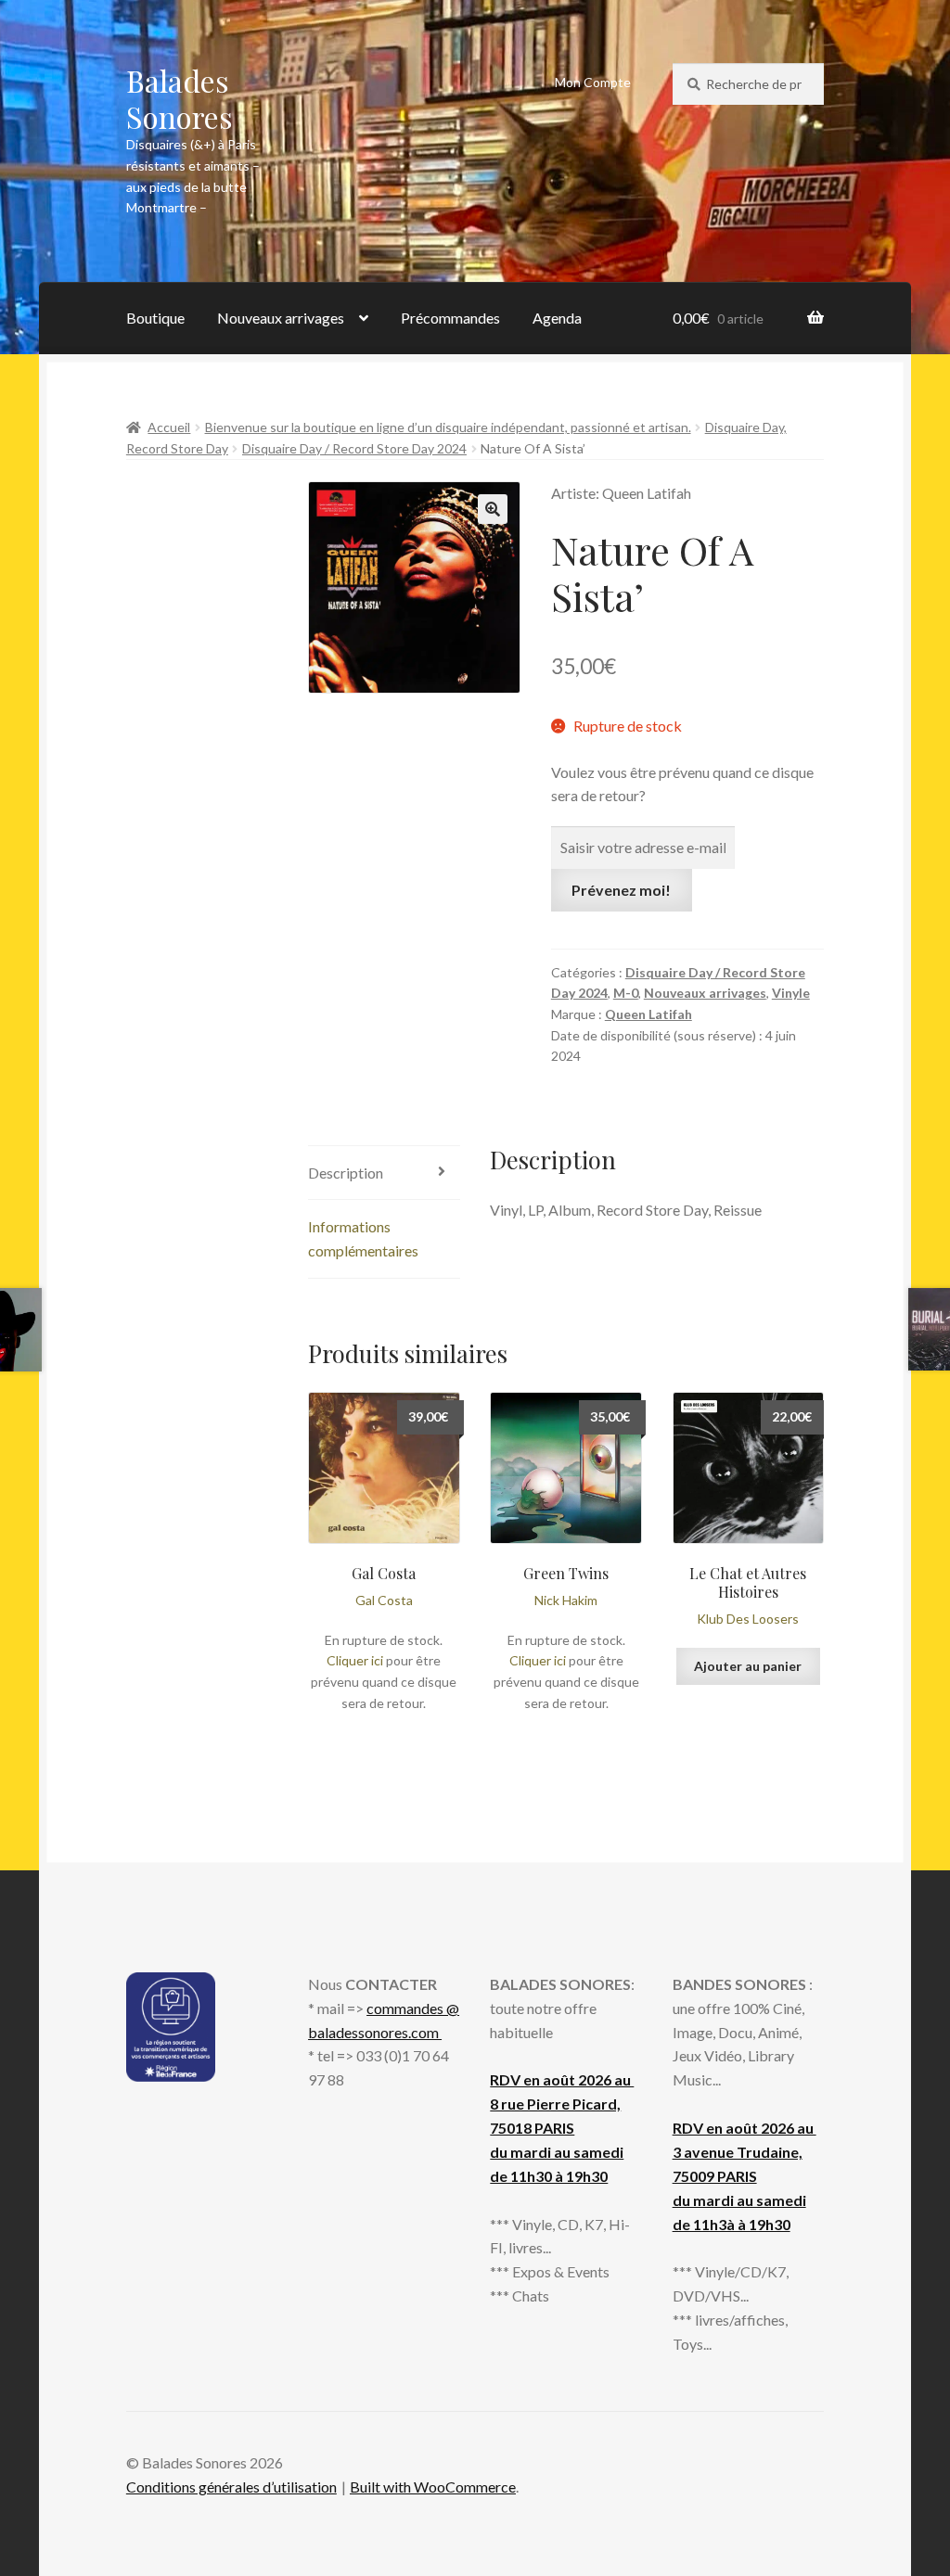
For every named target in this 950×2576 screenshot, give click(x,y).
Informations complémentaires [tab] (363, 1238)
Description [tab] (346, 1173)
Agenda (557, 318)
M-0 (626, 993)
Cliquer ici (355, 1660)
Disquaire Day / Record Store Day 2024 (354, 448)
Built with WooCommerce (433, 2487)
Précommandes (450, 318)
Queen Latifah (648, 1014)
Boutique (155, 318)
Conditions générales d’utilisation (231, 2487)
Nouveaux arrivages (281, 318)
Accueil (169, 427)
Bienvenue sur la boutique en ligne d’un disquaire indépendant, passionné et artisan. (448, 427)
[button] (493, 509)
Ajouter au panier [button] (748, 1666)
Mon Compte (593, 82)
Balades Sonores (180, 98)
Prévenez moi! (621, 890)
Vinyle (791, 993)
